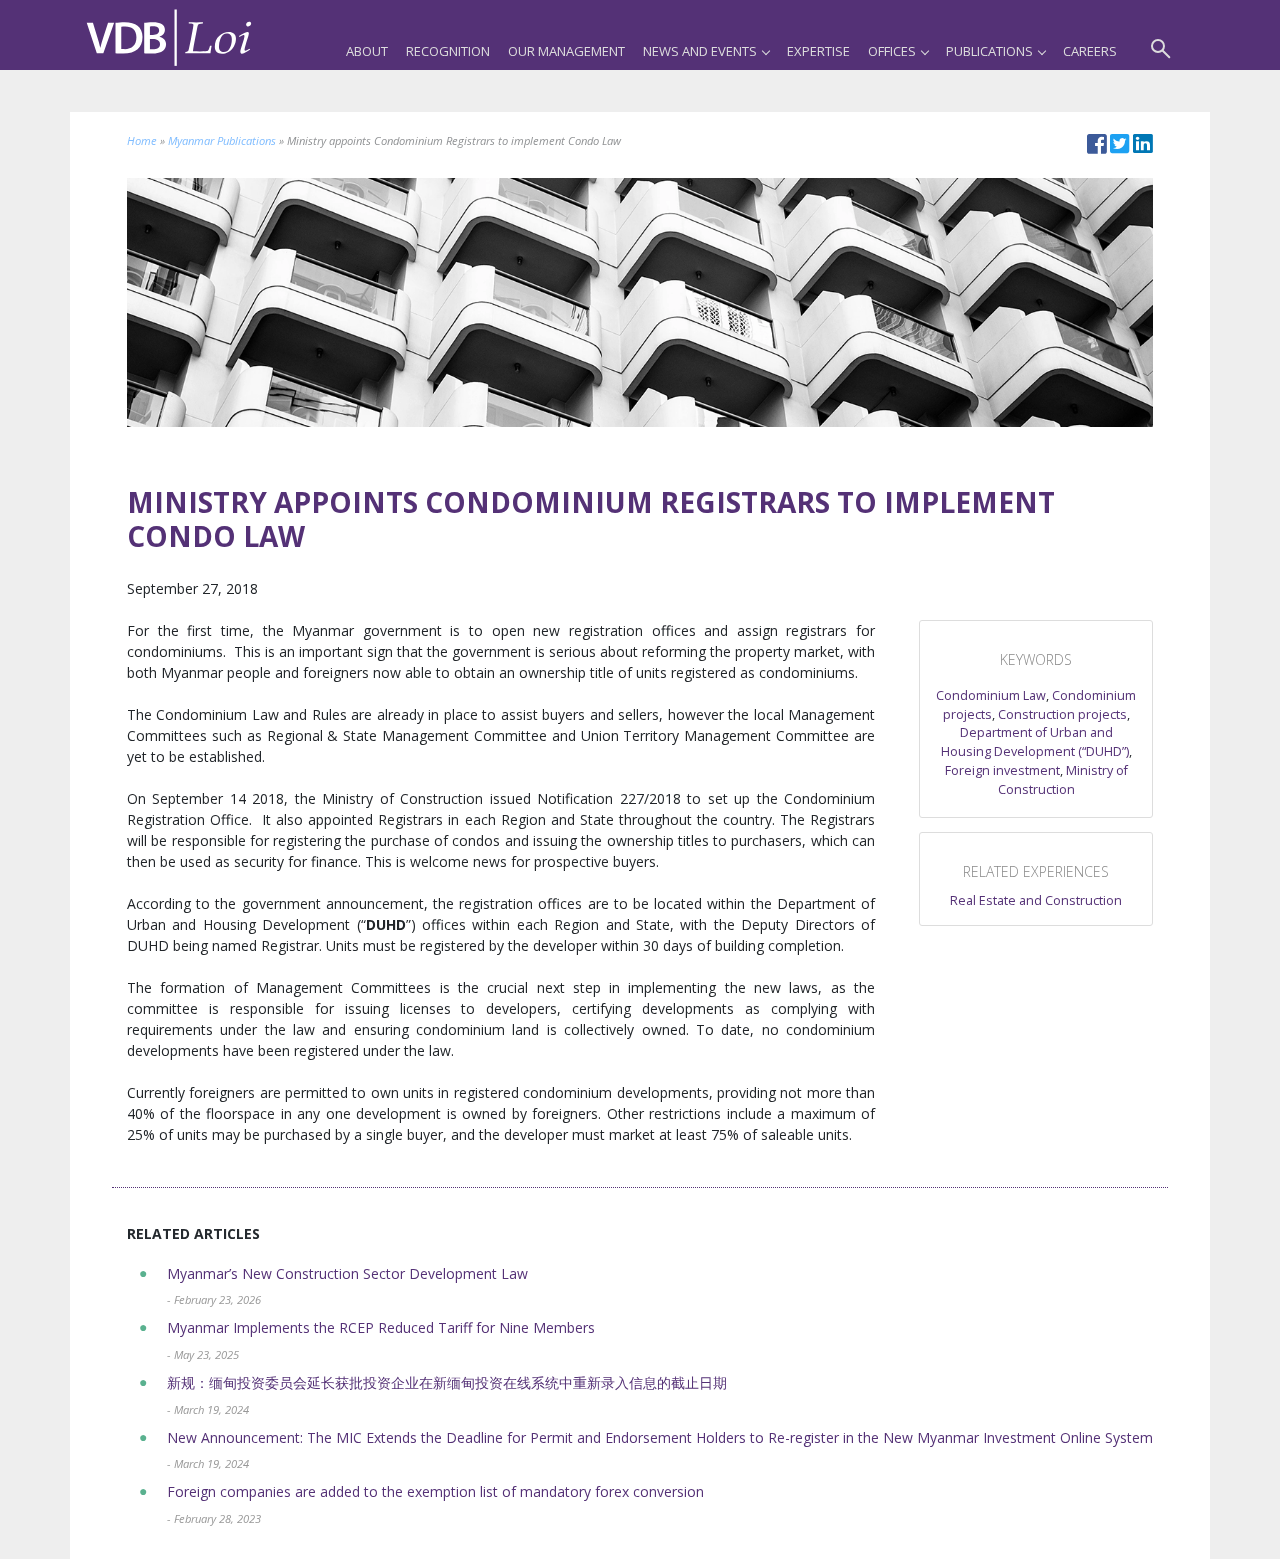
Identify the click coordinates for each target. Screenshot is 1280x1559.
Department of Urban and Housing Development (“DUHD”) (1035, 742)
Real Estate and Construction (1036, 900)
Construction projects (1062, 714)
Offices (892, 51)
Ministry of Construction (1063, 780)
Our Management (566, 51)
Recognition (448, 51)
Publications (989, 51)
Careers (1090, 51)
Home (142, 140)
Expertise (818, 51)
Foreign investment (1002, 770)
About (367, 51)
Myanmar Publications (222, 140)
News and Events (700, 51)
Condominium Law (991, 695)
